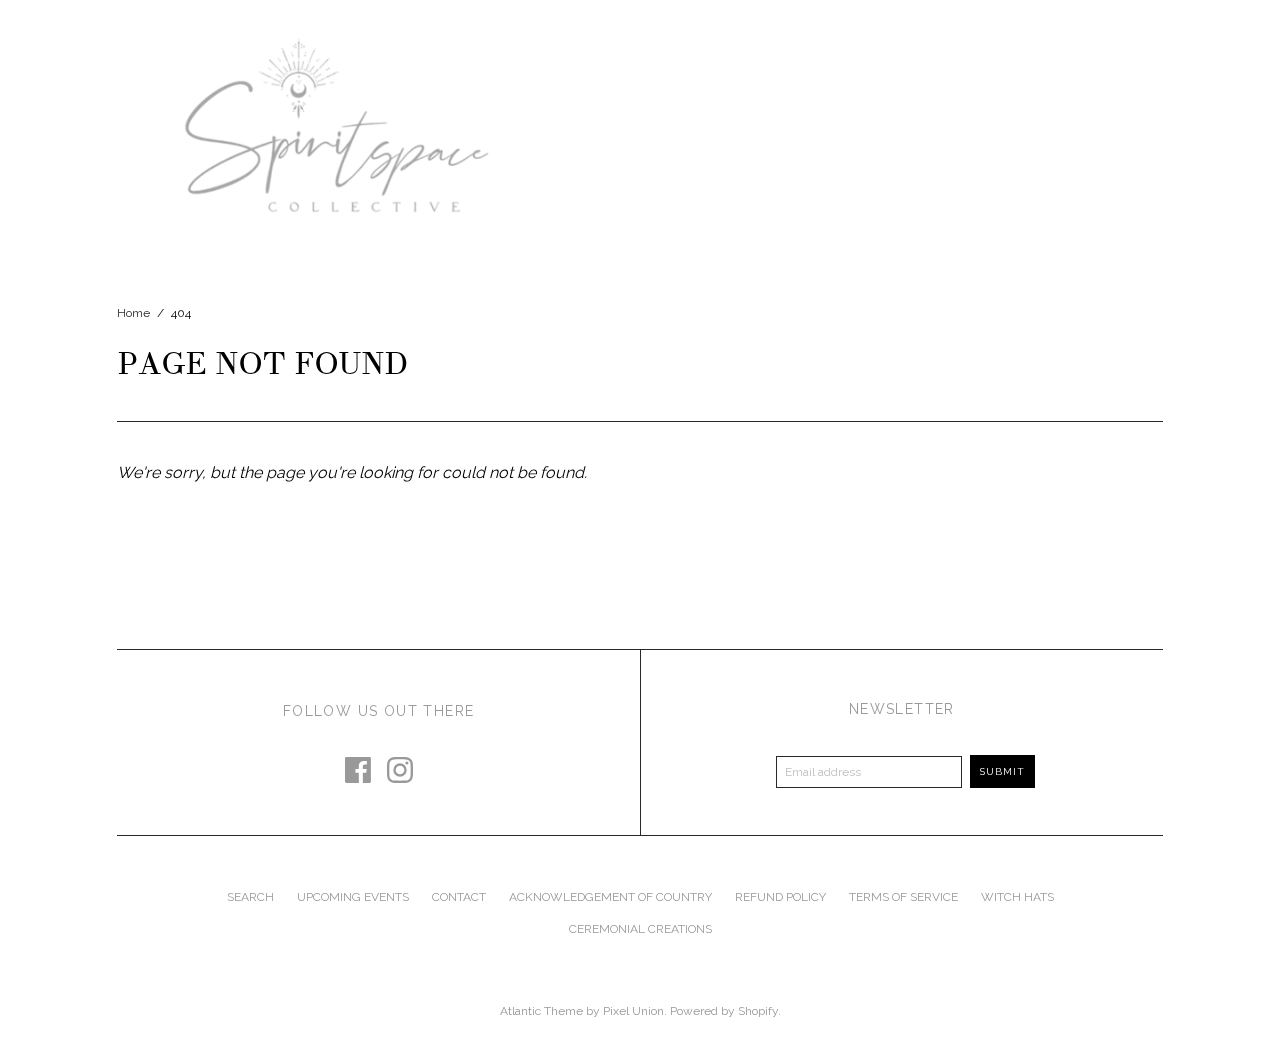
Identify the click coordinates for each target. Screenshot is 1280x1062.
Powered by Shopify (724, 1011)
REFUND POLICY (780, 897)
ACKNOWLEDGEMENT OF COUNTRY (610, 897)
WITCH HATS (1017, 897)
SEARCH (250, 897)
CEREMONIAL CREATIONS (640, 929)
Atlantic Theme (541, 1011)
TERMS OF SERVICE (903, 897)
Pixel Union (633, 1011)
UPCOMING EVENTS (353, 897)
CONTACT (459, 897)
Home (133, 313)
